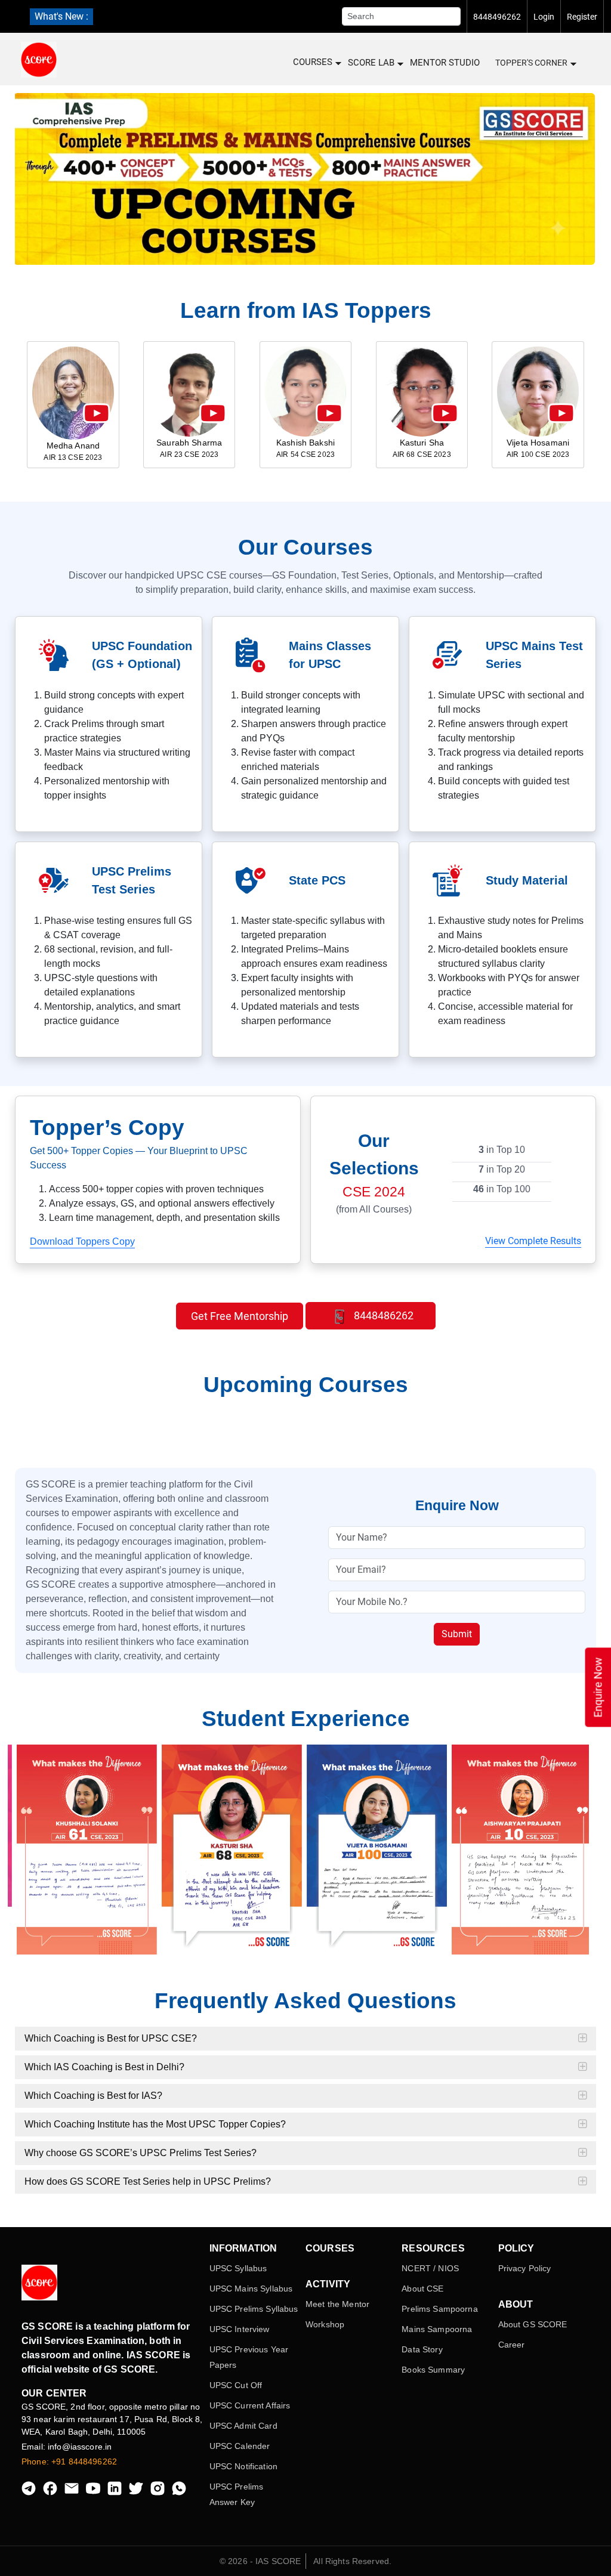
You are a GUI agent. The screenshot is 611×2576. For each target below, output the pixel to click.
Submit (457, 1634)
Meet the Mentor (337, 2304)
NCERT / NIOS (430, 2268)
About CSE (422, 2289)
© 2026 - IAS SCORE (260, 2561)
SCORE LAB (371, 63)
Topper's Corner (531, 63)
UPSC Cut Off (236, 2385)
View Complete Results (533, 1241)
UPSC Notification (243, 2466)
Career (512, 2345)
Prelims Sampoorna (439, 2309)
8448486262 (382, 1315)
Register (582, 17)
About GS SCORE (533, 2324)
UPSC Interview (240, 2329)
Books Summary (433, 2370)
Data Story (422, 2349)
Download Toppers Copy (82, 1241)
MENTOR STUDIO (445, 63)
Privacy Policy (525, 2268)
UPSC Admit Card (243, 2426)
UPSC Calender (240, 2446)
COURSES (313, 62)
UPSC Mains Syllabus (251, 2289)
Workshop (325, 2324)
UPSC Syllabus (238, 2268)
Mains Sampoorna (437, 2329)
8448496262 (497, 17)
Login (544, 17)
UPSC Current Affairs (250, 2405)
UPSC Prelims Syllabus (254, 2309)
